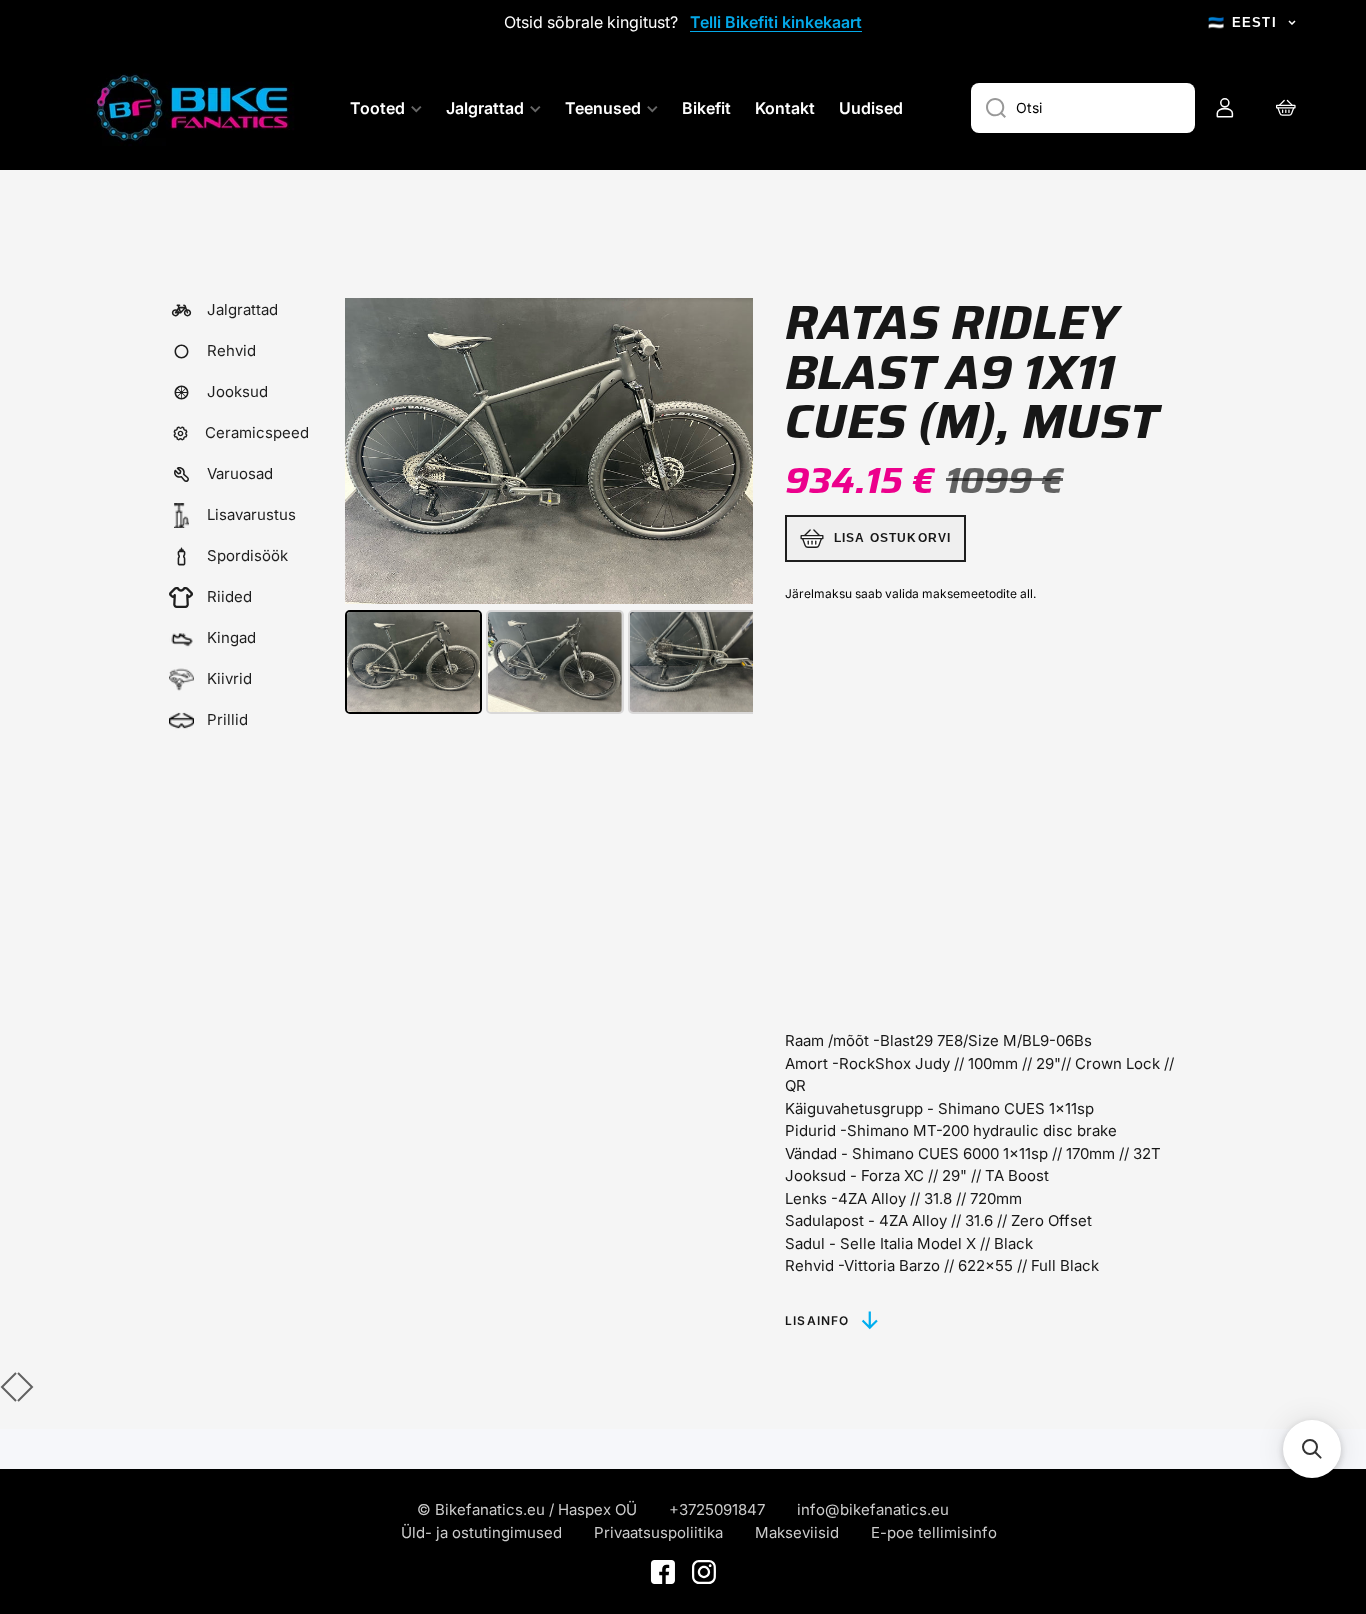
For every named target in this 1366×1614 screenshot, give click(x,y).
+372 (687, 1509)
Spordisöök (247, 555)
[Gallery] (549, 509)
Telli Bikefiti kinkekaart (776, 22)
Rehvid (231, 350)
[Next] (724, 451)
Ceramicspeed (257, 432)
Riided (229, 596)
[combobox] (1083, 108)
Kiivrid (229, 678)
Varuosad (240, 473)
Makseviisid (797, 1532)
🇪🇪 (1242, 22)
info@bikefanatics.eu (873, 1509)
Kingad (231, 637)
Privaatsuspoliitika (658, 1532)
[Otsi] (988, 108)
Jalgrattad (242, 309)
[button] (1312, 1449)
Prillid (227, 719)
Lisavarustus (251, 514)
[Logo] (195, 108)
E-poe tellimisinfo (934, 1532)
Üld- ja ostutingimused (481, 1532)
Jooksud (237, 391)
